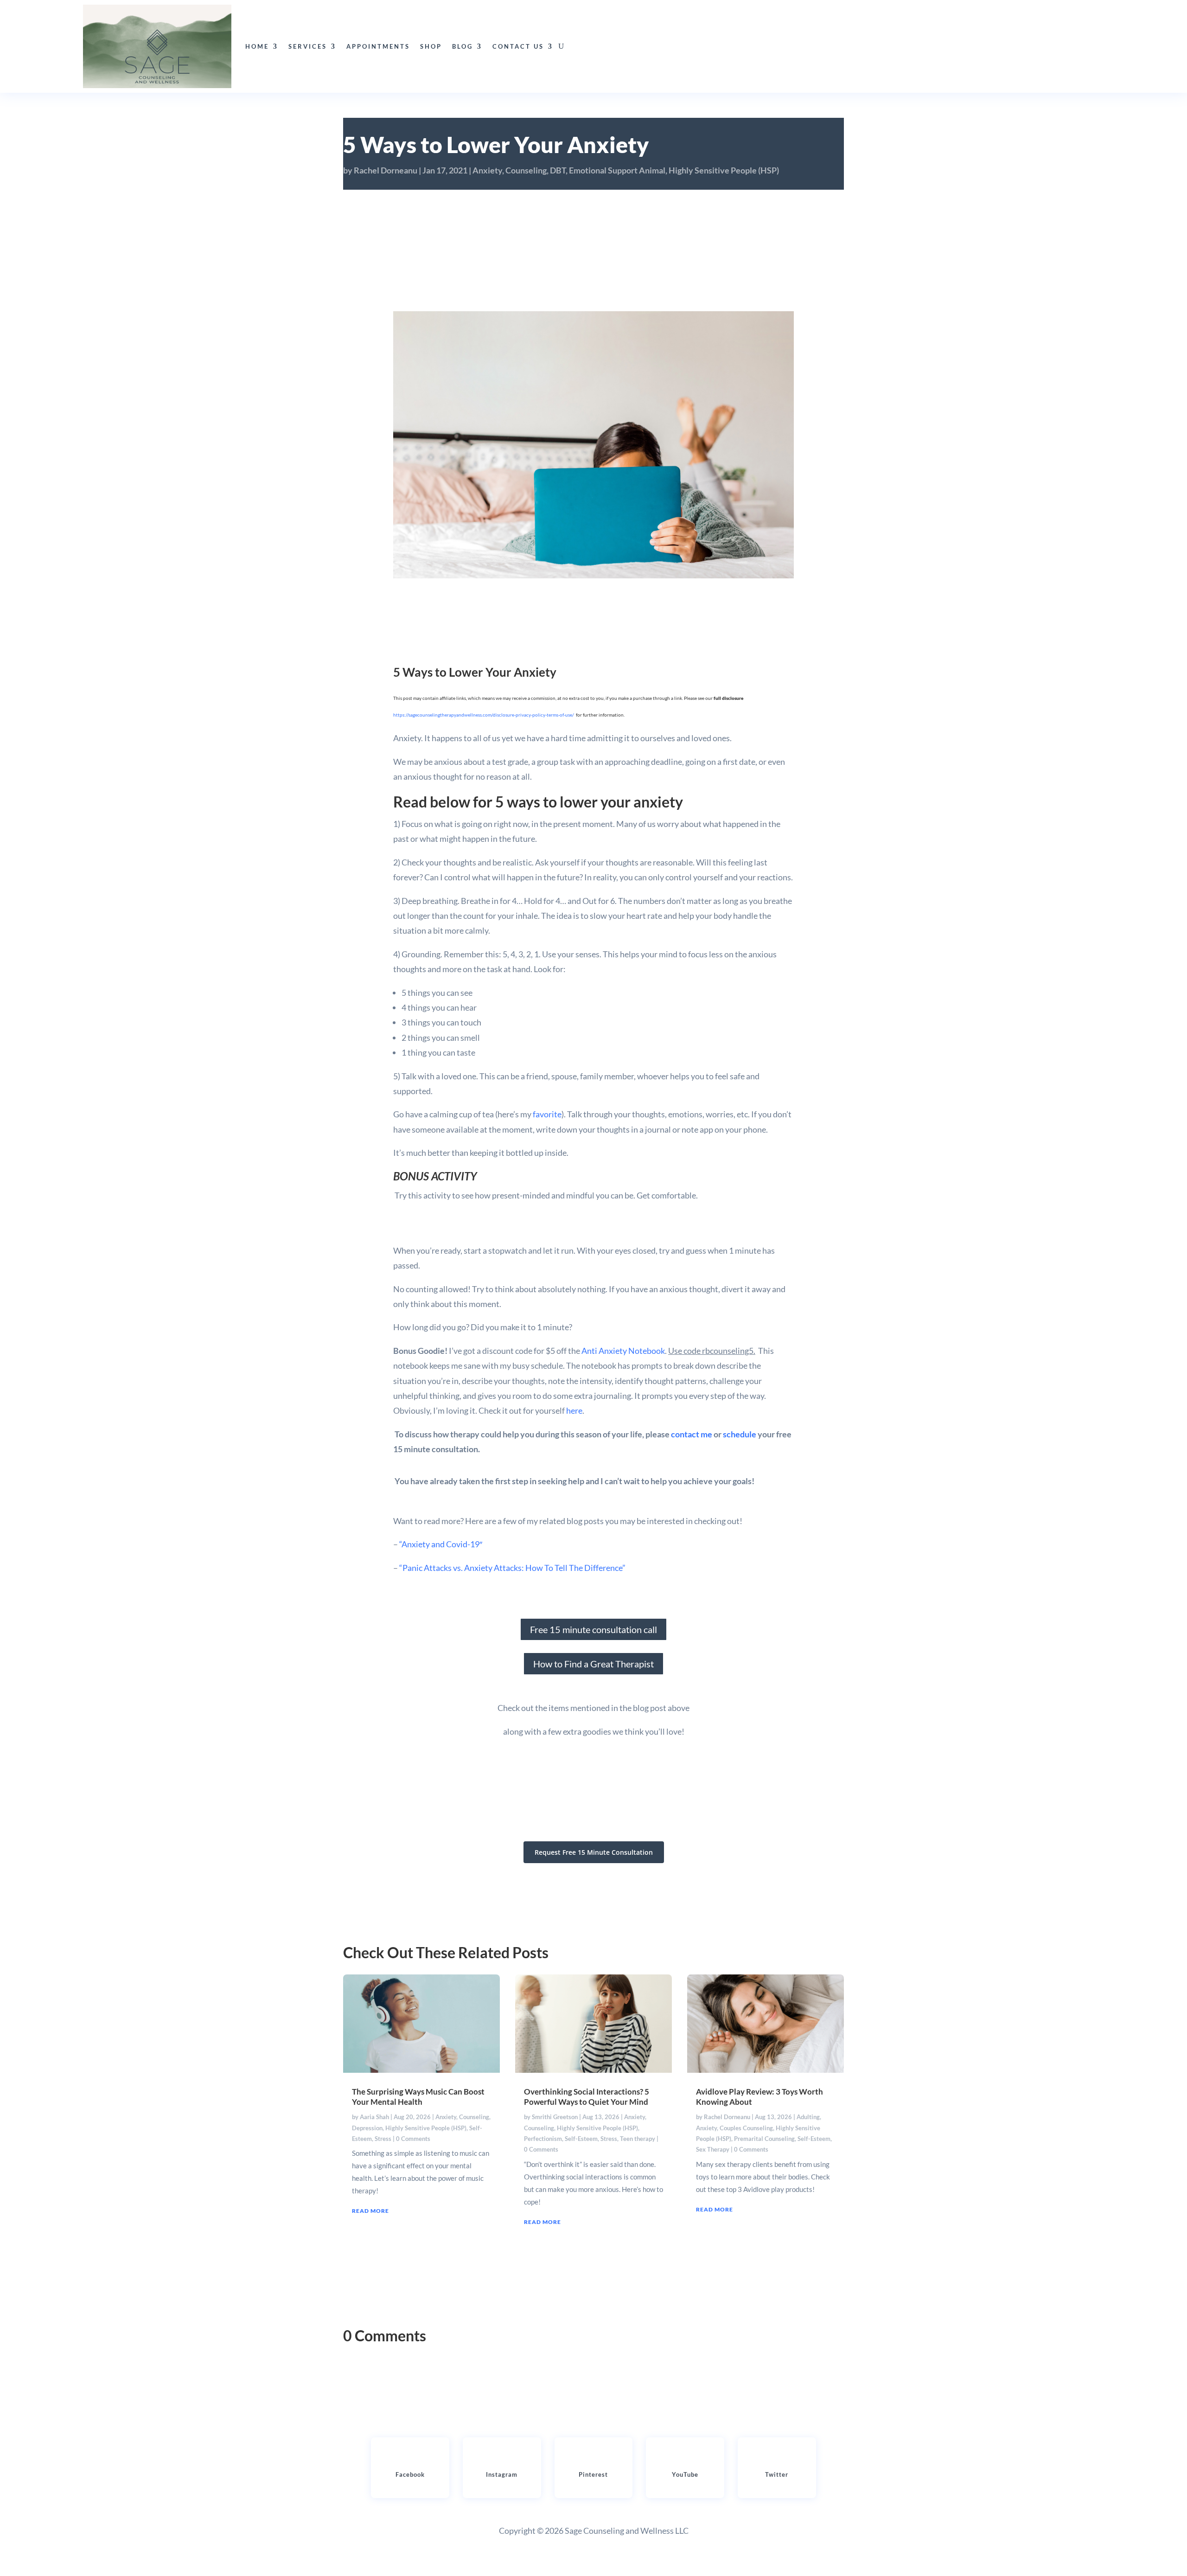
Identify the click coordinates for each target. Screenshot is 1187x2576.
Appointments (378, 46)
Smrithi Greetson (555, 2117)
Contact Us (518, 46)
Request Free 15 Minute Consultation (594, 1852)
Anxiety (487, 170)
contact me (692, 1434)
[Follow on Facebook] (410, 2459)
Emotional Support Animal (617, 170)
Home (257, 46)
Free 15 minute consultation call (593, 1629)
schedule (740, 1434)
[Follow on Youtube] (685, 2459)
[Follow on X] (777, 2459)
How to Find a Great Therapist (593, 1664)
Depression (367, 2128)
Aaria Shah (374, 2117)
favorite (547, 1114)
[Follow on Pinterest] (593, 2459)
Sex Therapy (713, 2149)
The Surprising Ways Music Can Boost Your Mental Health (418, 2097)
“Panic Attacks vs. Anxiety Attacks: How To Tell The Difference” (512, 1568)
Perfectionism (543, 2139)
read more (370, 2211)
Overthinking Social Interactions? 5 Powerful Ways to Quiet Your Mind (587, 2097)
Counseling (526, 170)
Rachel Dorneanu (386, 170)
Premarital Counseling (764, 2139)
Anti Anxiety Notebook (623, 1351)
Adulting (808, 2117)
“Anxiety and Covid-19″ (440, 1544)
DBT (558, 170)
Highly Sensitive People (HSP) (724, 170)
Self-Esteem (581, 2139)
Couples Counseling (746, 2128)
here (574, 1410)
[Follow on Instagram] (502, 2459)
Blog (463, 46)
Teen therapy (638, 2139)
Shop (431, 46)
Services (308, 46)
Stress (383, 2139)
